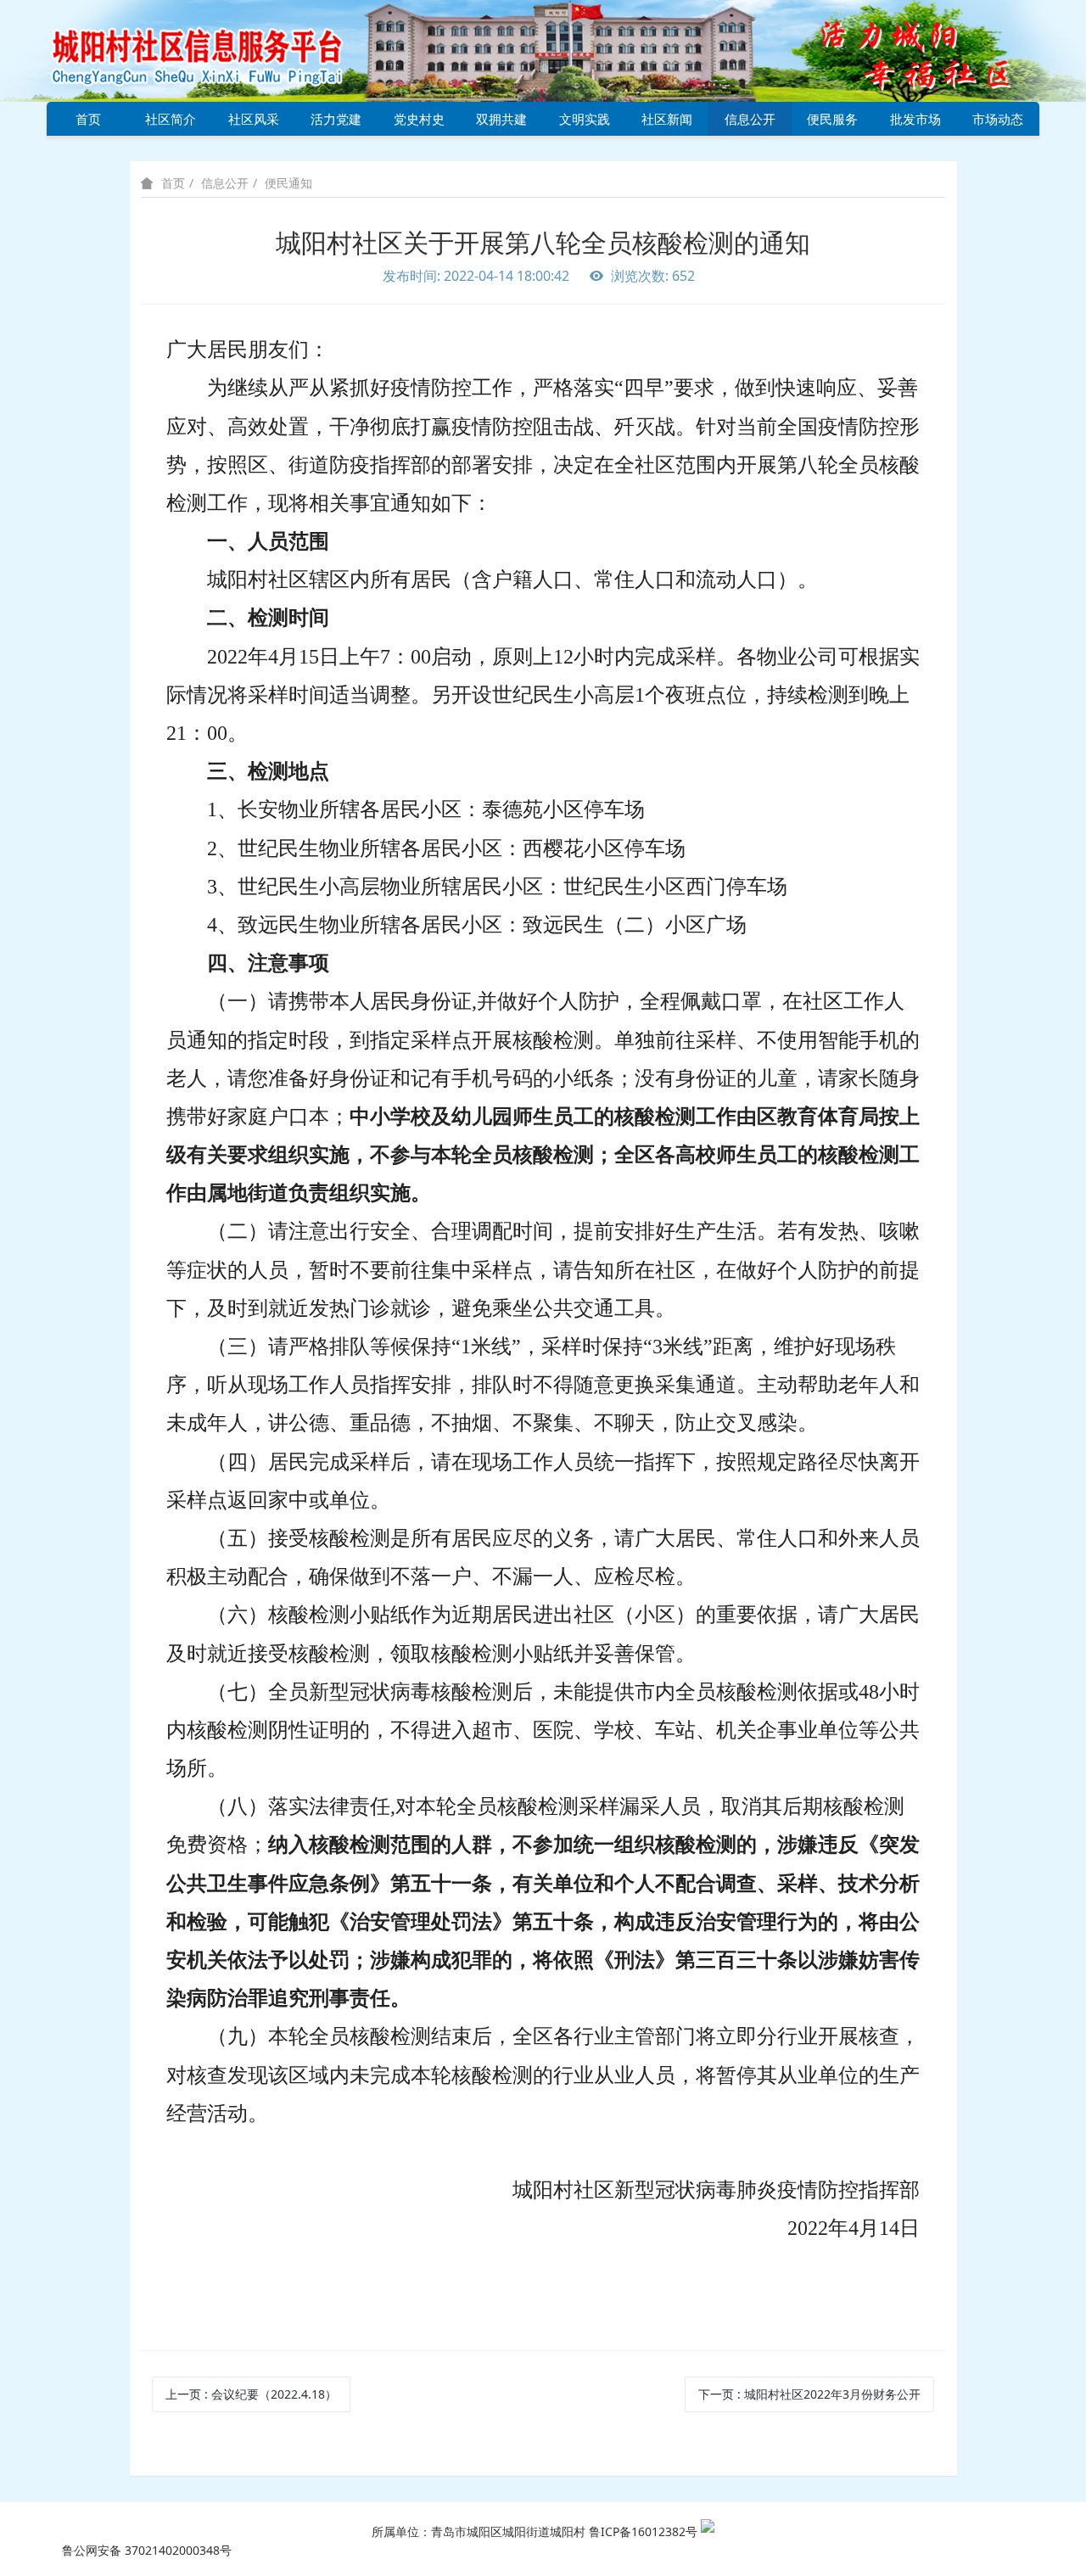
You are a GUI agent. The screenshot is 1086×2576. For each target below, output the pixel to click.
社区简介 (171, 119)
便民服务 (832, 119)
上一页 (251, 2394)
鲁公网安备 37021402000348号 (147, 2550)
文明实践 (585, 119)
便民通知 (288, 183)
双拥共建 (501, 119)
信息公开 (750, 119)
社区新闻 (667, 119)
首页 (88, 119)
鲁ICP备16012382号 (643, 2531)
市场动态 (998, 119)
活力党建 (336, 119)
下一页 (809, 2394)
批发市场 (915, 119)
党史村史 (419, 119)
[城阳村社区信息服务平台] (216, 50)
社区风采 (254, 119)
